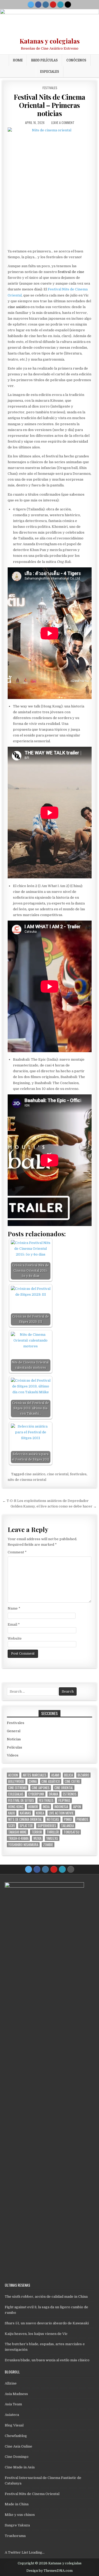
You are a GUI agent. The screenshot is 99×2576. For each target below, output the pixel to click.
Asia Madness (16, 2394)
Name (14, 1608)
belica (69, 1775)
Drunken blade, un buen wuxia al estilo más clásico (47, 2360)
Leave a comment (63, 123)
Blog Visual (14, 2425)
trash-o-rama (18, 1838)
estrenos (70, 1794)
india (46, 1807)
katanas (25, 1813)
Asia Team (13, 2404)
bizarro (83, 1775)
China (33, 1781)
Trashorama (15, 2536)
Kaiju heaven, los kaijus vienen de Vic (36, 2334)
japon (77, 1807)
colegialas (16, 1794)
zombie (48, 1845)
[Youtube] (53, 4)
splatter (26, 1826)
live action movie (61, 1813)
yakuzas (52, 1838)
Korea (40, 1813)
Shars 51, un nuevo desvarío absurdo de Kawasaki (47, 2323)
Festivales (50, 88)
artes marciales (35, 1775)
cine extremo (18, 1788)
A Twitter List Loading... (25, 2552)
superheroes (47, 1826)
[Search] (68, 4)
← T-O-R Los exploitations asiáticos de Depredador (46, 1501)
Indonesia (61, 1807)
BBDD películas (44, 60)
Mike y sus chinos (20, 2515)
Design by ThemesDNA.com (49, 2571)
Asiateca (12, 2415)
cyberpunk (36, 1794)
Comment (17, 1552)
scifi (11, 1826)
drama (53, 1794)
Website (15, 1638)
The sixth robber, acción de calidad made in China (46, 2297)
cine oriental (58, 1474)
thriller (53, 1832)
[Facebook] (38, 4)
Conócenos (76, 60)
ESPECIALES (50, 71)
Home (18, 60)
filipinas (64, 1800)
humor (33, 1807)
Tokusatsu (72, 1832)
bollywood (16, 1781)
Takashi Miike (17, 1832)
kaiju (12, 1813)
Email (14, 1624)
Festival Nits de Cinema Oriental (32, 2494)
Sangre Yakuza (17, 2525)
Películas (15, 1747)
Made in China (17, 2504)
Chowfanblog (16, 2436)
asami (55, 1775)
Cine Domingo (17, 2457)
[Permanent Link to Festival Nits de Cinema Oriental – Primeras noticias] (50, 187)
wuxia (37, 1838)
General (14, 1731)
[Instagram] (46, 4)
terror (37, 1832)
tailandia (67, 1826)
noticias (53, 1819)
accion (13, 1775)
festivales (78, 1474)
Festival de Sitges (21, 1800)
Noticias (14, 1739)
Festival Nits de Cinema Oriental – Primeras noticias (49, 105)
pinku (68, 1819)
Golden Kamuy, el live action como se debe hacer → (54, 1506)
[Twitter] (31, 4)
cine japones (41, 1788)
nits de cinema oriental (27, 1480)
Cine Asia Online (18, 2446)
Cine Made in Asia (20, 2467)
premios (82, 1819)
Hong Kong (16, 1807)
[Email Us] (60, 4)
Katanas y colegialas (50, 41)
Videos (13, 1755)
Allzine (11, 2383)
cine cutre (72, 1781)
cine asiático (35, 1474)
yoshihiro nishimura (23, 1845)
